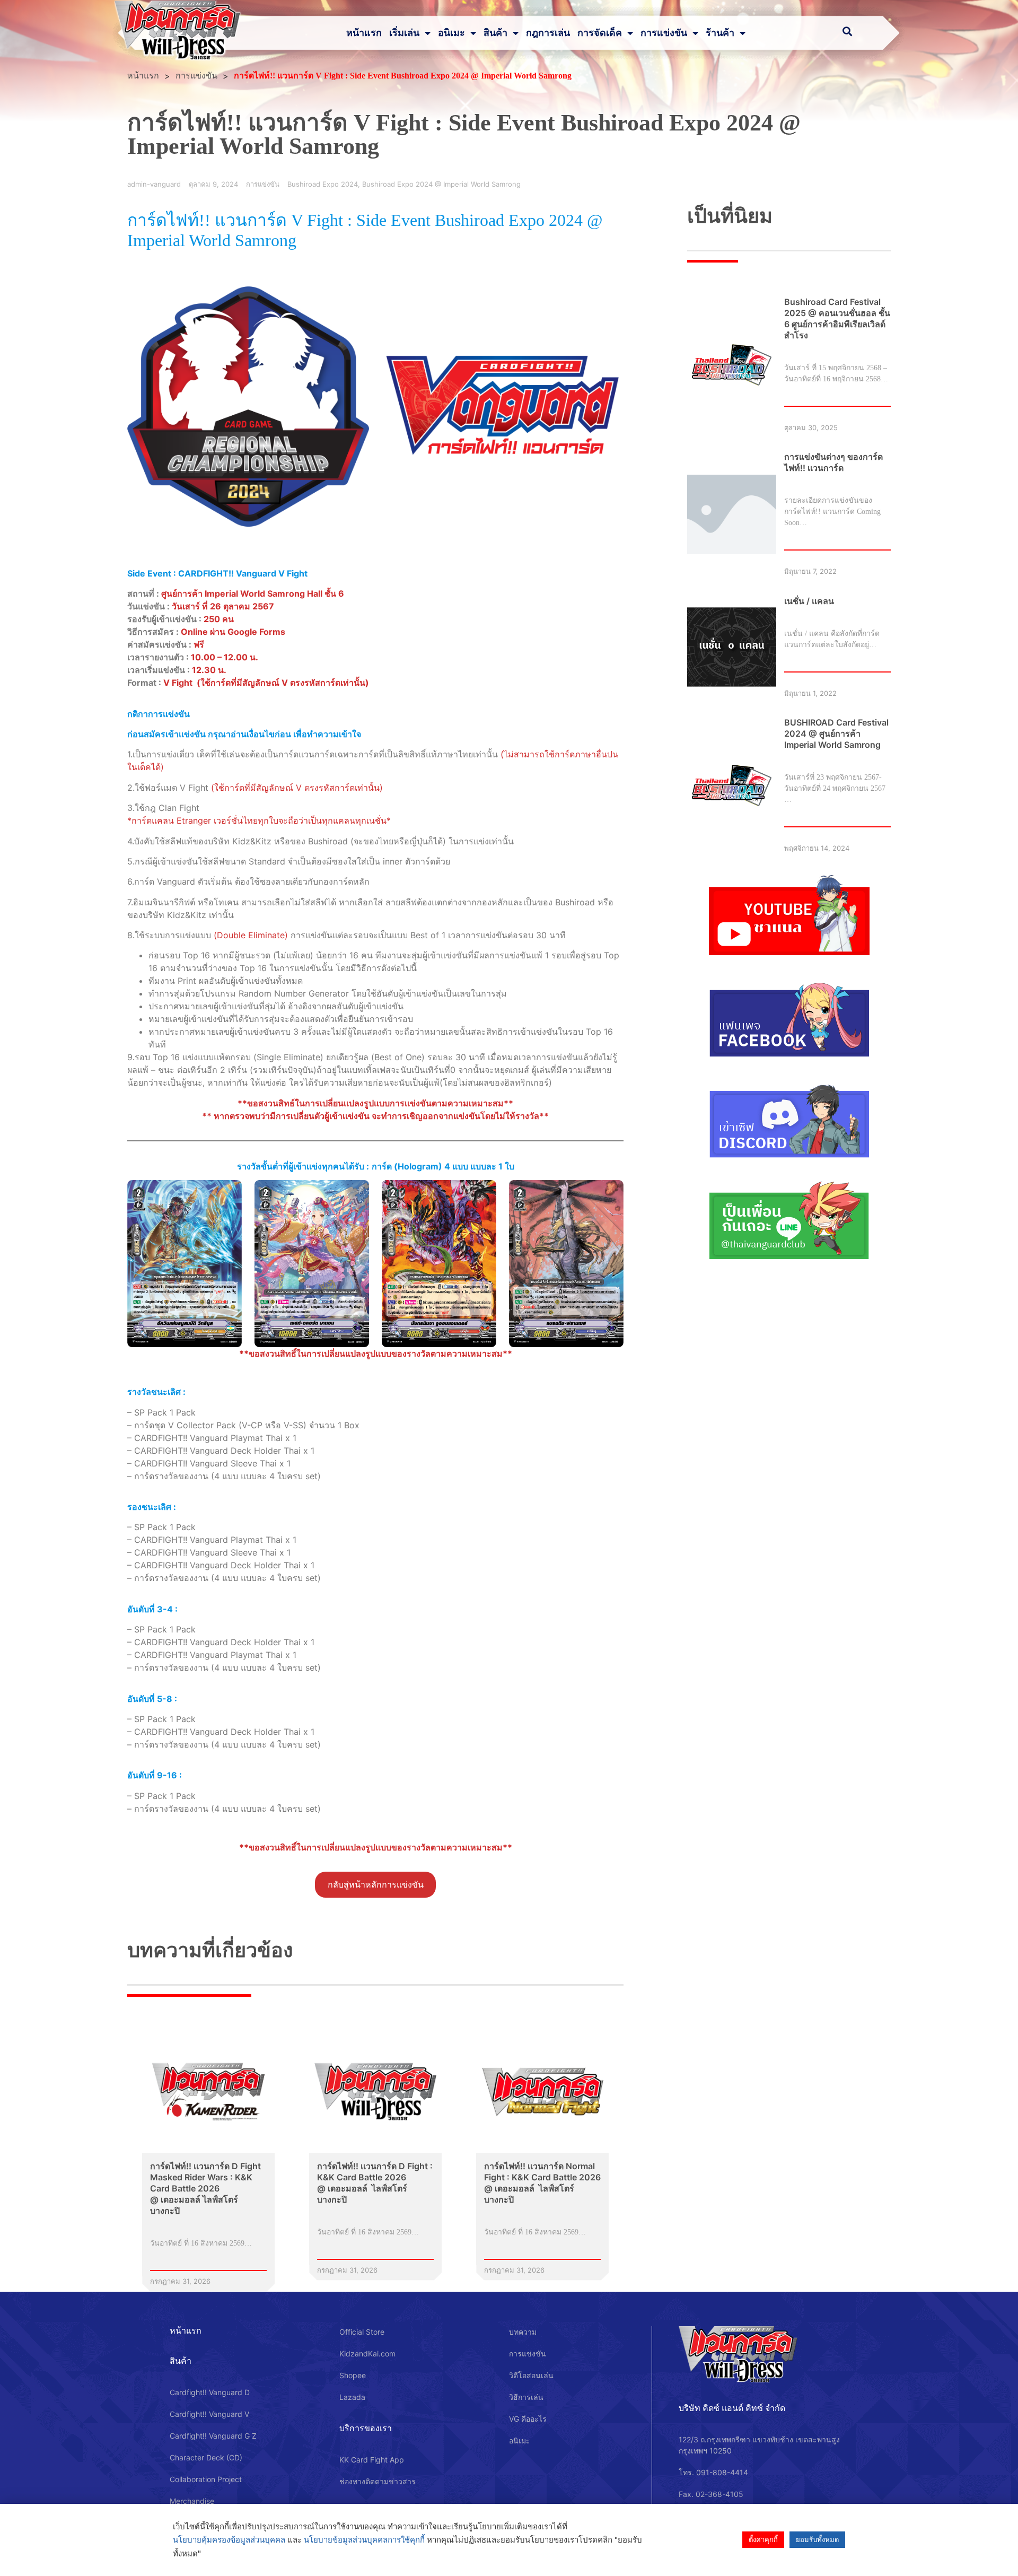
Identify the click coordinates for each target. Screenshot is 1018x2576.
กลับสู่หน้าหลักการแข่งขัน (376, 1885)
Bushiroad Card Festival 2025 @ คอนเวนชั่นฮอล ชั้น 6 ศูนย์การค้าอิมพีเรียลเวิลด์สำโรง (837, 318)
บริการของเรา (366, 2428)
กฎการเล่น (548, 33)
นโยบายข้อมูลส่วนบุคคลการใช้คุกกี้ (364, 2540)
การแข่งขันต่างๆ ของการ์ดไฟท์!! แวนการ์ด (833, 462)
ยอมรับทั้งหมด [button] (817, 2539)
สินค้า (495, 33)
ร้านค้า (720, 33)
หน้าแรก (364, 33)
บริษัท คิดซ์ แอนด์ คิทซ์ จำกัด (732, 2408)
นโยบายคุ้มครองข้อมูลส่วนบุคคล (229, 2540)
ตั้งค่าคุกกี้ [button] (763, 2539)
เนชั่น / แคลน (809, 601)
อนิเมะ (451, 33)
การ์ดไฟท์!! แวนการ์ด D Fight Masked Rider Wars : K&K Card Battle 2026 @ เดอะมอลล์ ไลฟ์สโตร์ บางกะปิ (205, 2188)
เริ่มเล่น (404, 33)
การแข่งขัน (664, 33)
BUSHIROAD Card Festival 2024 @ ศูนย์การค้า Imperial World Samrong (836, 733)
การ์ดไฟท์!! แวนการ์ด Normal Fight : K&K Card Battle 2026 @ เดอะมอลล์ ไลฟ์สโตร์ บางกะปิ (542, 2183)
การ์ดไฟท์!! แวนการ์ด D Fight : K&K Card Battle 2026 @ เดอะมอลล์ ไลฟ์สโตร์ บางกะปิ (375, 2183)
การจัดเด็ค (600, 33)
